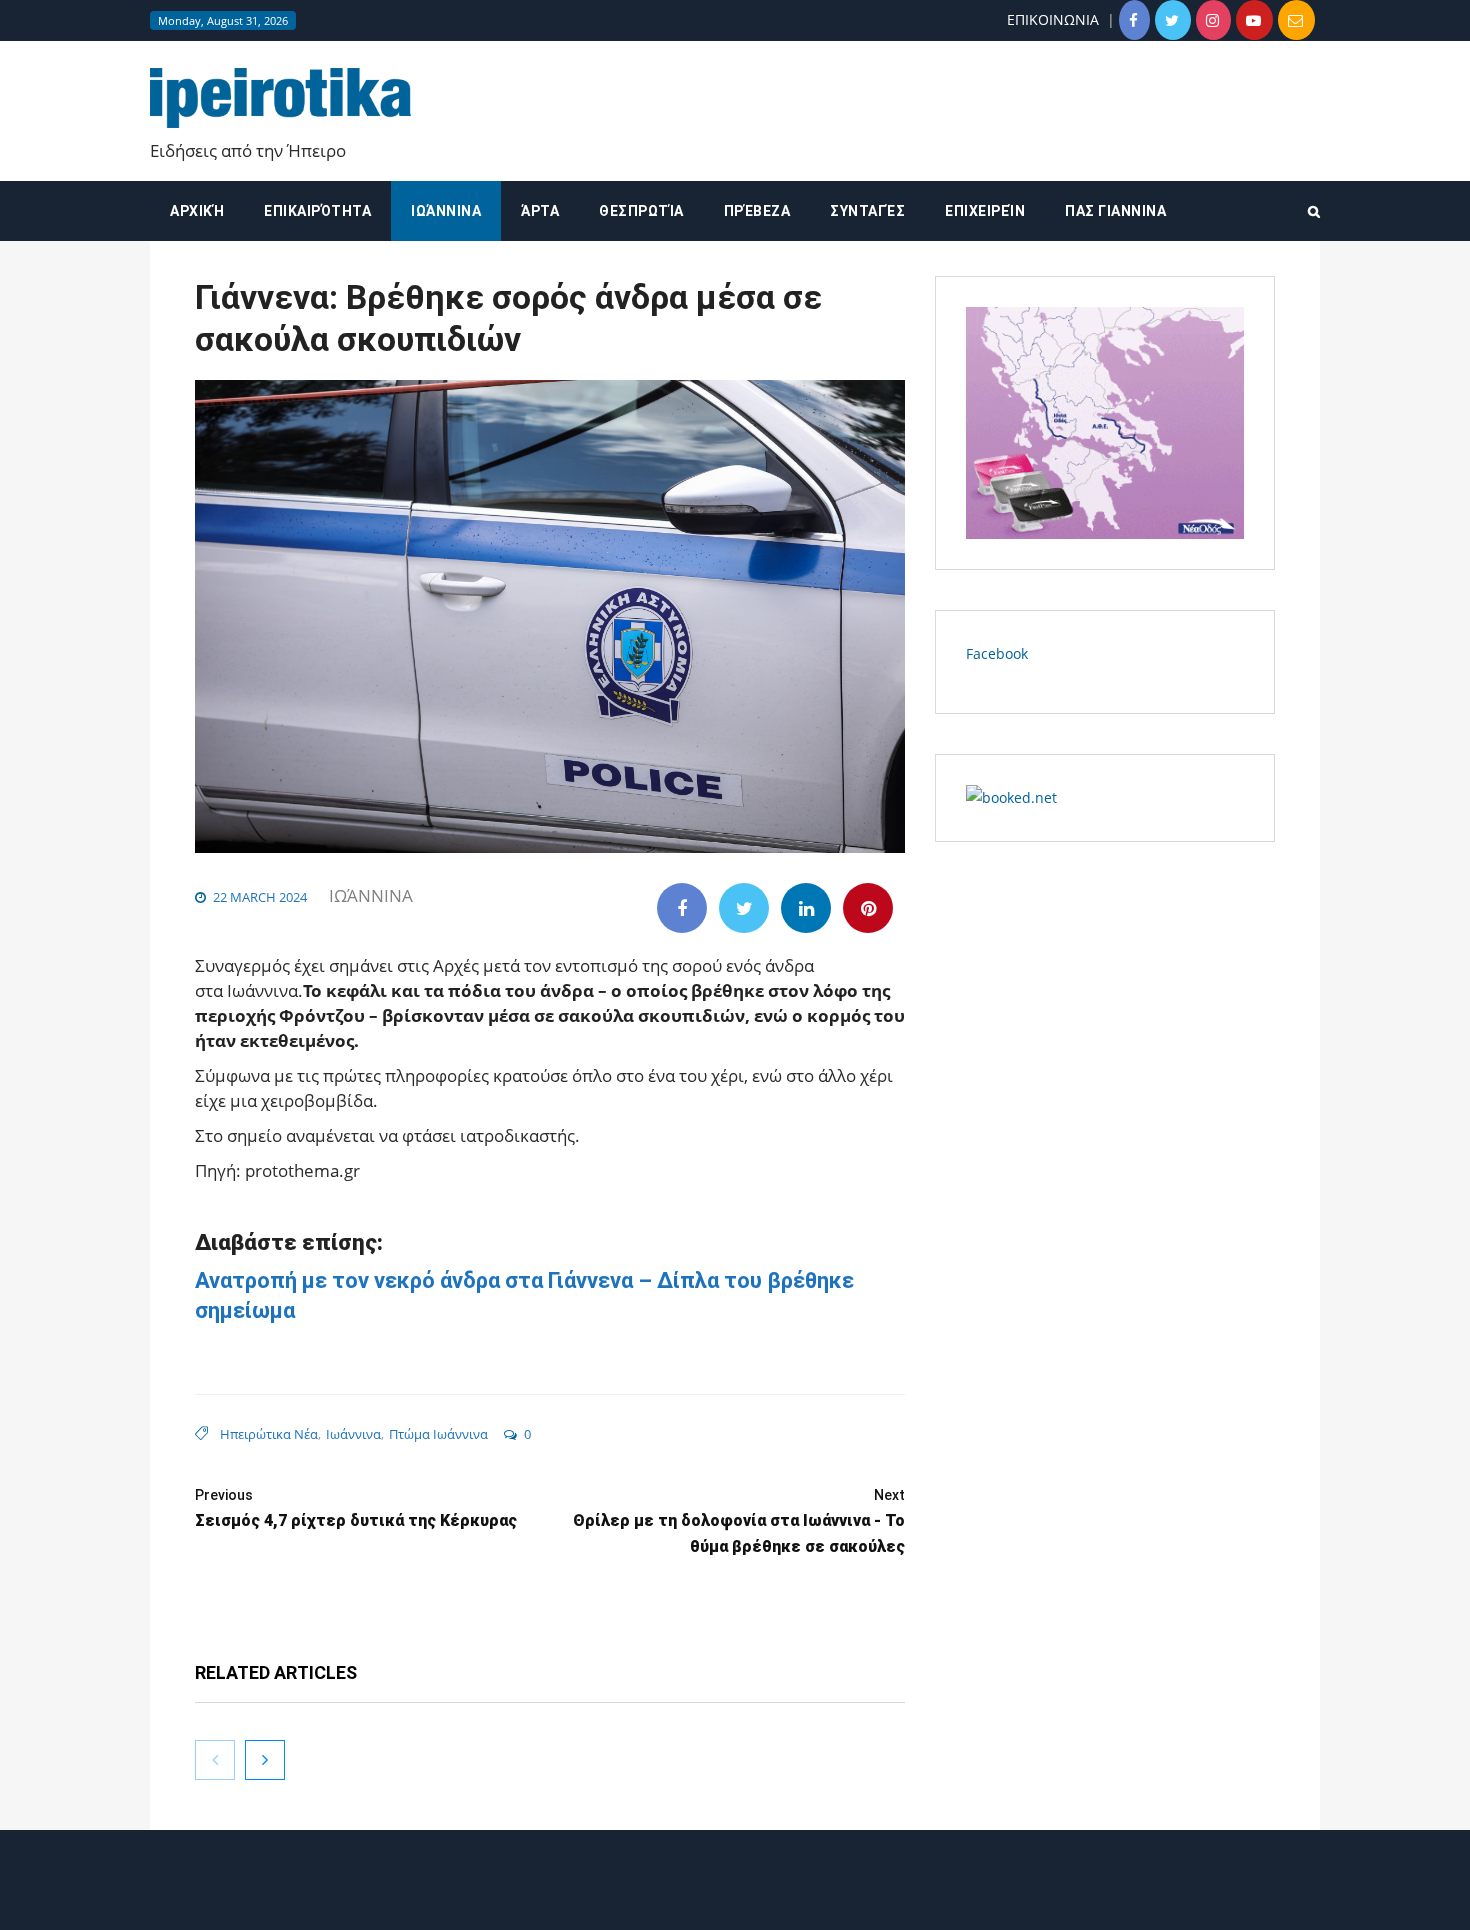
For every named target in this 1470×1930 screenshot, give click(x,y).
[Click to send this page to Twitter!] (744, 908)
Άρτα (540, 211)
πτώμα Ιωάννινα (438, 1434)
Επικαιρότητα (317, 211)
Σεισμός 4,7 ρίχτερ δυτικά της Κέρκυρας (356, 1508)
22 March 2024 (260, 897)
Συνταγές (867, 211)
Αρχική (197, 211)
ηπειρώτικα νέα (269, 1434)
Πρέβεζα (757, 211)
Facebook (997, 653)
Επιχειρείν (985, 211)
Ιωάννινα (446, 211)
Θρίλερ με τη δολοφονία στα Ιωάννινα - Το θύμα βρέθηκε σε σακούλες (739, 1521)
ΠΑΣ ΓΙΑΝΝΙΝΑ (1115, 211)
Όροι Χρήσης (735, 1897)
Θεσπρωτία (641, 211)
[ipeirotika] (280, 98)
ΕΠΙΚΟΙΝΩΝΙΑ (1053, 19)
